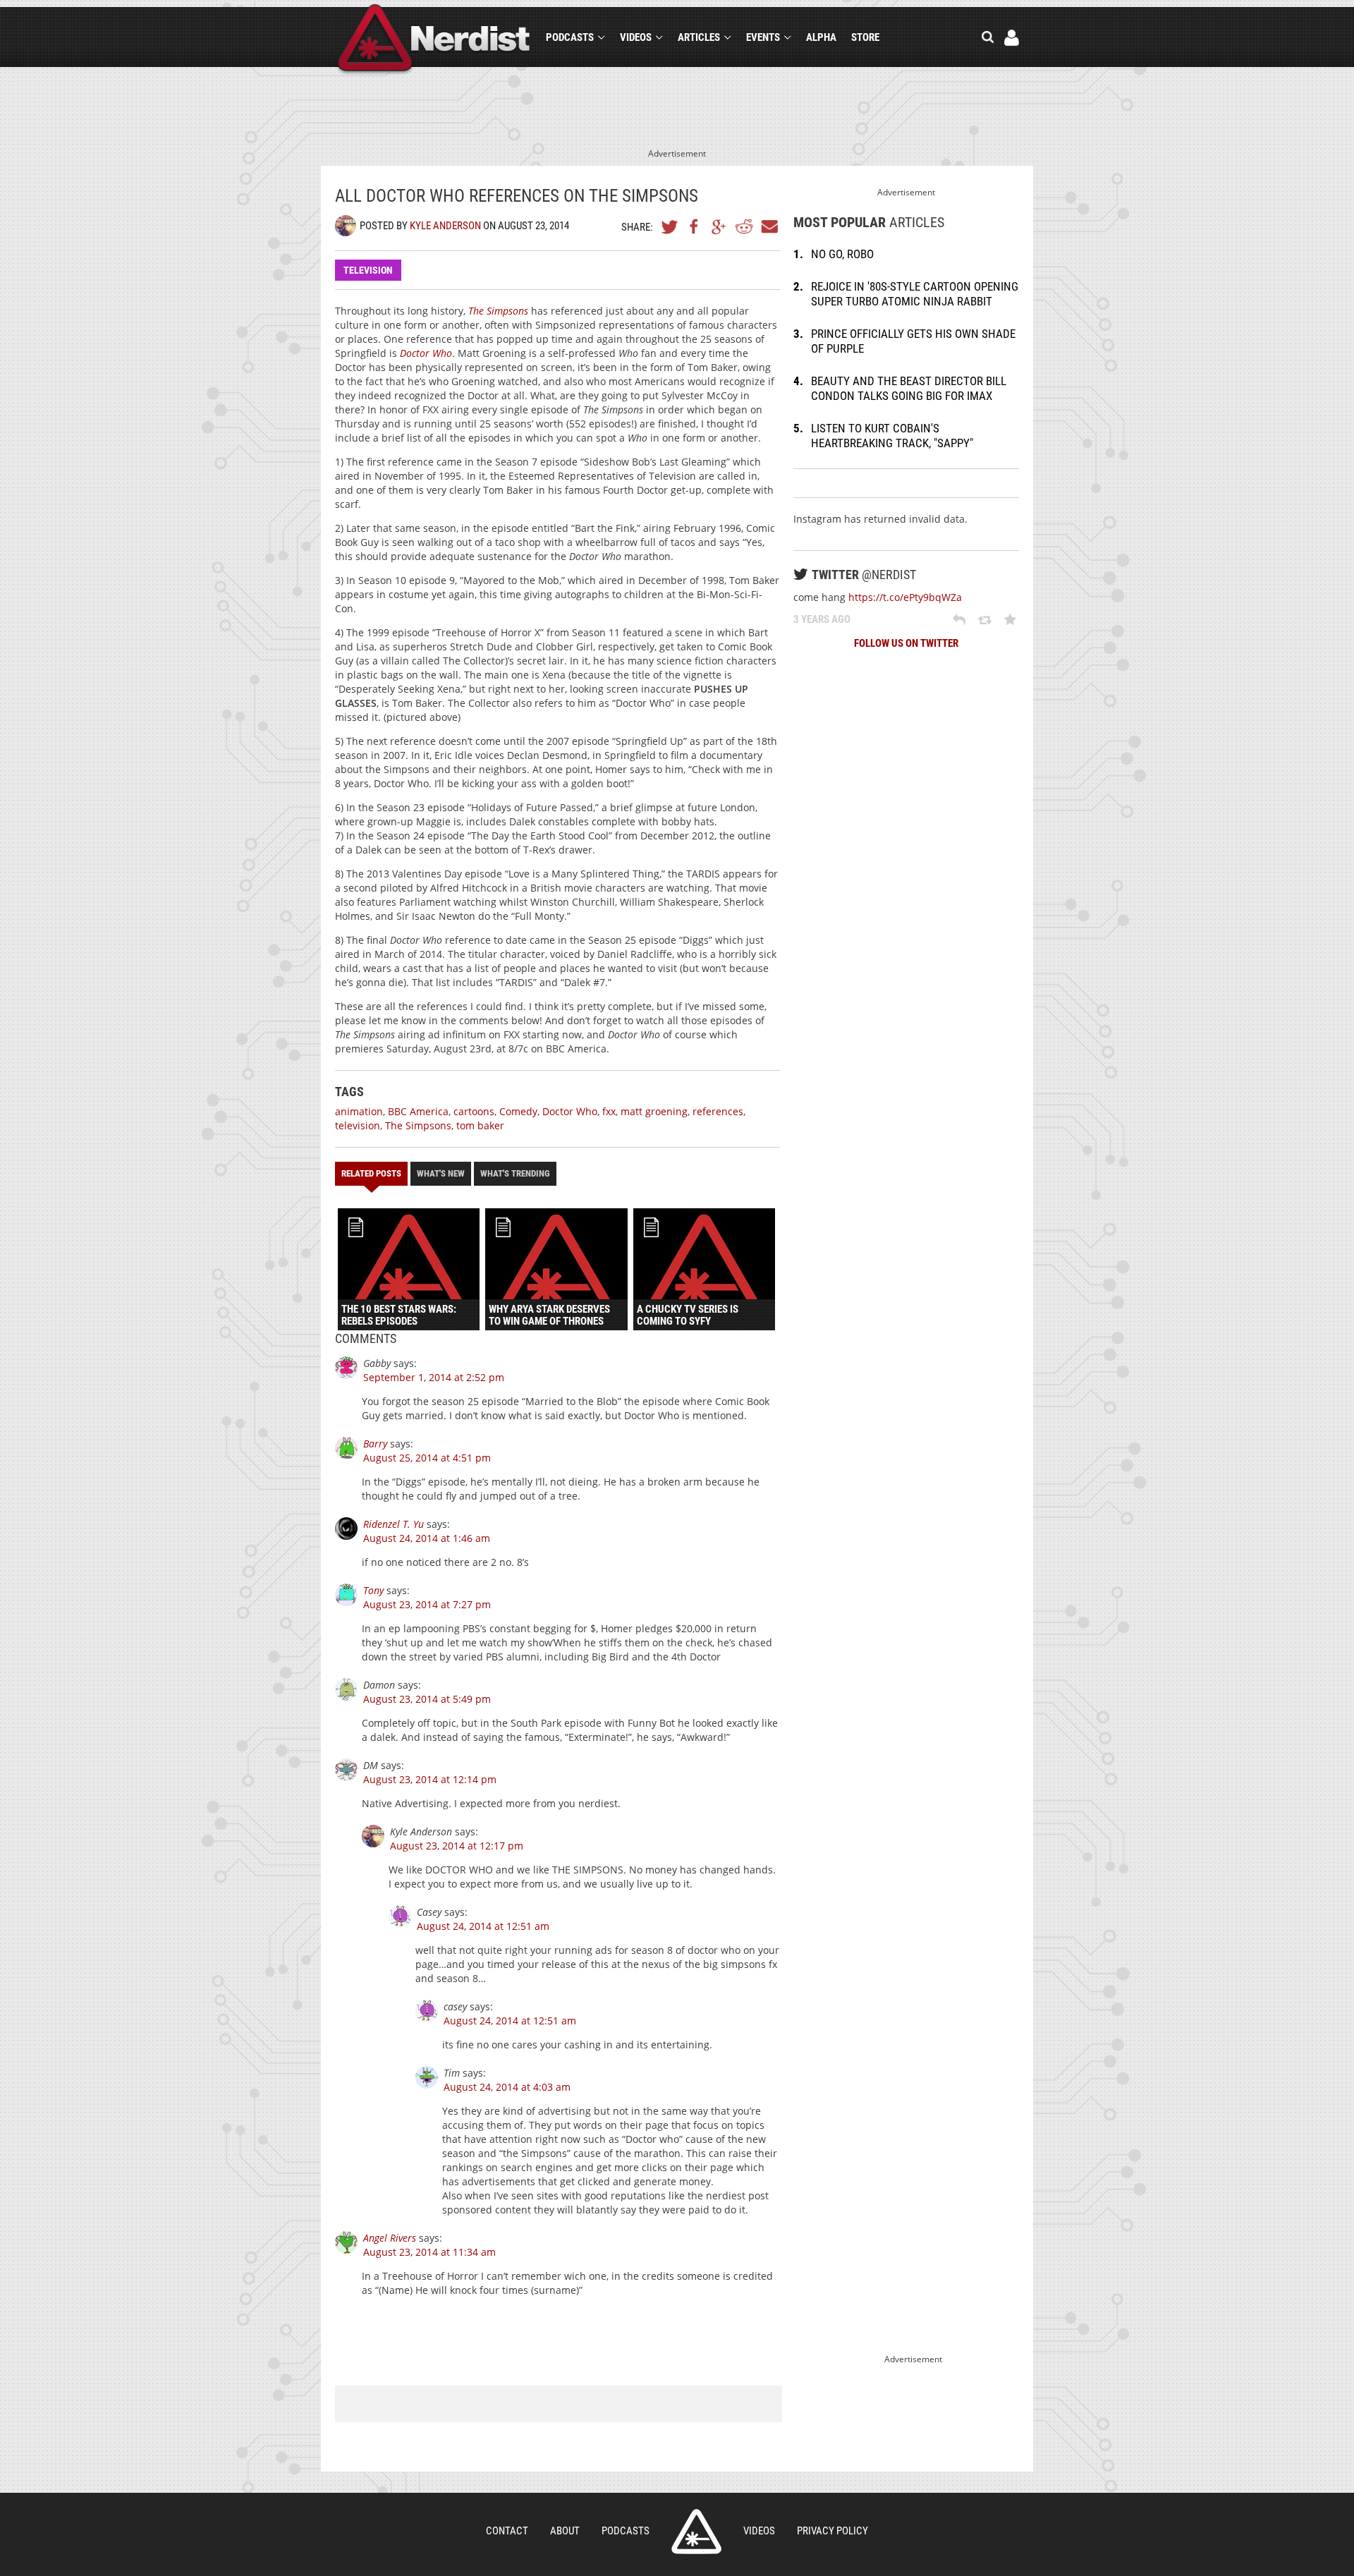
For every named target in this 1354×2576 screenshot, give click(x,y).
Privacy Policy (832, 2531)
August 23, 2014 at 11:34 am (429, 2252)
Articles (699, 37)
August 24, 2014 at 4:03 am (507, 2087)
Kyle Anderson (445, 226)
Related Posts (371, 1173)
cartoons (474, 1111)
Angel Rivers (390, 2238)
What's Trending (515, 1173)
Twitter (670, 226)
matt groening (654, 1111)
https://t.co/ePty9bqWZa (905, 597)
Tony (373, 1590)
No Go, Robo (842, 254)
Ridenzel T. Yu (394, 1524)
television (358, 1125)
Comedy (518, 1111)
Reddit (744, 226)
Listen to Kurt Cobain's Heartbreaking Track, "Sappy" (892, 436)
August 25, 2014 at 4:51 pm (427, 1458)
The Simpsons (418, 1125)
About (565, 2531)
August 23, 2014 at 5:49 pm (427, 1699)
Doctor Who (570, 1111)
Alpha (821, 37)
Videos (636, 37)
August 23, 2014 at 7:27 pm (427, 1604)
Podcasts (570, 37)
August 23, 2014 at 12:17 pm (457, 1846)
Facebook (695, 226)
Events (763, 37)
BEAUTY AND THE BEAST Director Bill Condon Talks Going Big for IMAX (909, 388)
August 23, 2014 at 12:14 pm (430, 1779)
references (718, 1111)
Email (769, 226)
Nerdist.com (696, 2532)
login (1012, 38)
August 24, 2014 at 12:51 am (483, 1926)
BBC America (418, 1111)
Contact (507, 2531)
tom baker (480, 1125)
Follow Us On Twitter (906, 643)
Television (368, 270)
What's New (441, 1173)
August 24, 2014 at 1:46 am (427, 1538)
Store (865, 37)
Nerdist (434, 40)
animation (359, 1111)
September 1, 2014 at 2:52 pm (434, 1377)
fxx (609, 1111)
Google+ (719, 226)
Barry (375, 1444)
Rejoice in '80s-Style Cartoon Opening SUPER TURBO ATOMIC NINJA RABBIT (915, 294)
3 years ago (822, 619)
